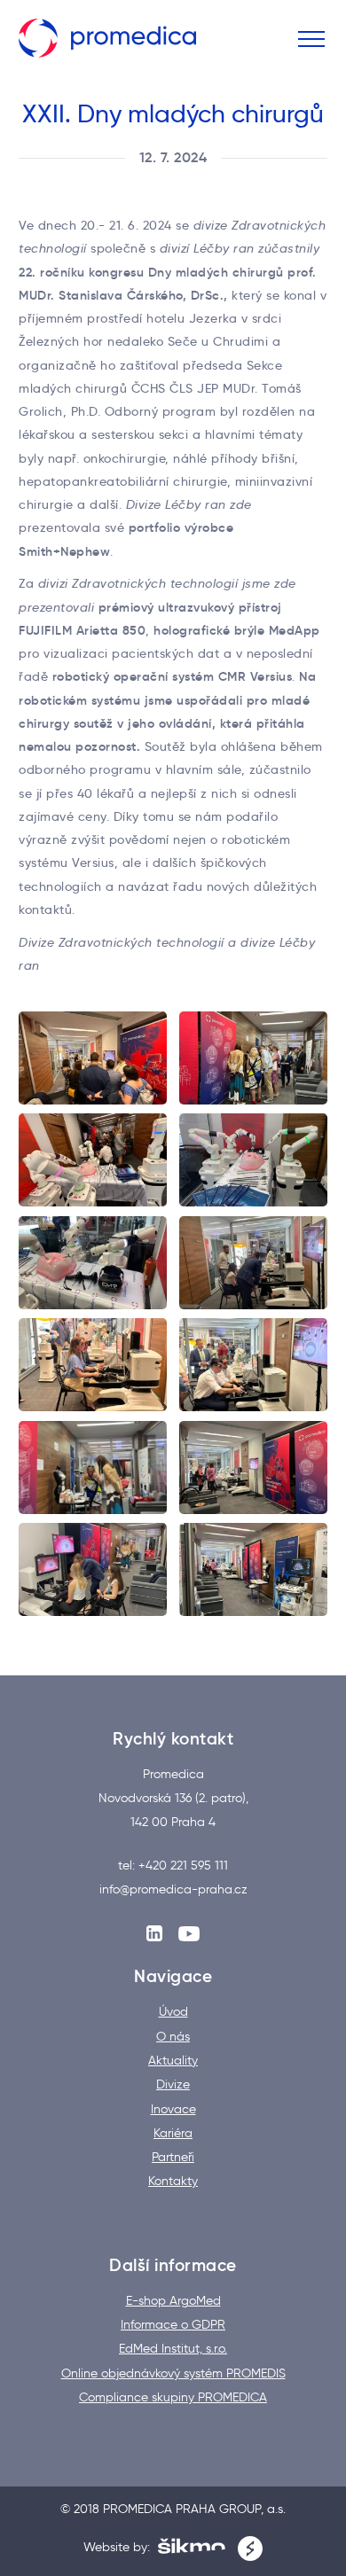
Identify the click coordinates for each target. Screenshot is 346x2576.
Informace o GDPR (173, 2325)
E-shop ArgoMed (173, 2301)
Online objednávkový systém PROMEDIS (173, 2374)
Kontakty (173, 2182)
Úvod (173, 2012)
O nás (173, 2037)
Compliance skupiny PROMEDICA (173, 2398)
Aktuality (173, 2061)
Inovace (173, 2110)
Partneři (173, 2158)
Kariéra (173, 2134)
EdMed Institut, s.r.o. (173, 2349)
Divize (173, 2085)
